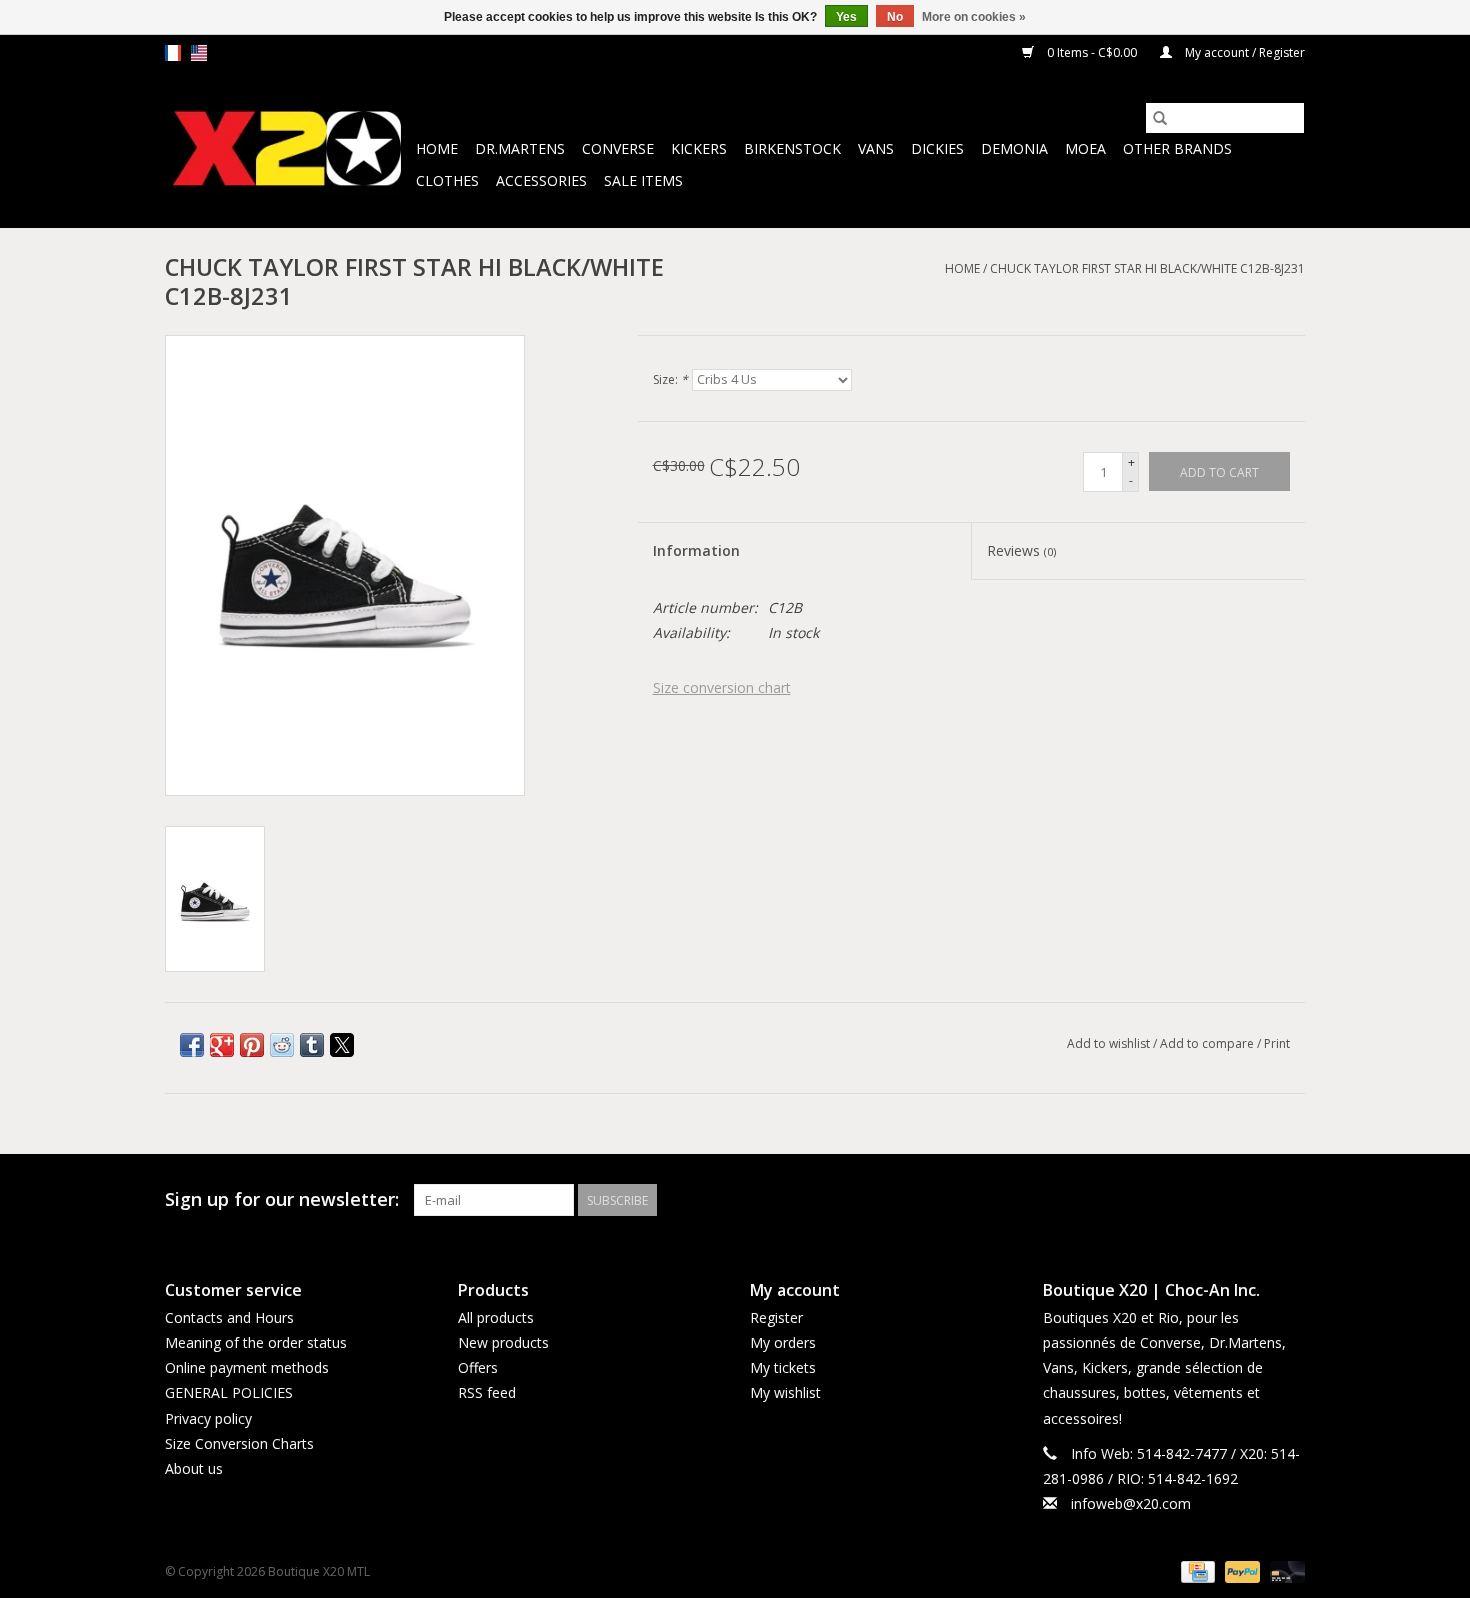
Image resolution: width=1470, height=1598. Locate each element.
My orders (783, 1342)
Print (1277, 1043)
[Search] (1160, 118)
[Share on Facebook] (192, 1045)
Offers (478, 1367)
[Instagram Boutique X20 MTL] (1289, 1200)
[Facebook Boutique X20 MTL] (1253, 1200)
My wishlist (785, 1392)
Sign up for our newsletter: (282, 1199)
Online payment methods (247, 1367)
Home (437, 148)
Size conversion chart (722, 687)
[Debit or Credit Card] (1284, 1570)
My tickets (783, 1367)
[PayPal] (1240, 1570)
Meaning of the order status (256, 1342)
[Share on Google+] (222, 1045)
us (199, 53)
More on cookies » (974, 17)
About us (194, 1468)
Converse (618, 148)
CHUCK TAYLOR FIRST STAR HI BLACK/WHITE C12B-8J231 (1147, 268)
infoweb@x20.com (1131, 1503)
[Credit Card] (1196, 1570)
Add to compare (1208, 1043)
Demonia (1014, 148)
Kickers (699, 148)
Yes (846, 17)
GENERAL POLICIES (229, 1392)
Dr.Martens (520, 148)
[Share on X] (342, 1045)
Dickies (937, 148)
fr (173, 53)
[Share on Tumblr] (312, 1045)
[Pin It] (252, 1045)
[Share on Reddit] (282, 1045)
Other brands (1177, 148)
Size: (670, 379)
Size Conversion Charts (239, 1443)
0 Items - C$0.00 (1092, 52)
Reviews (1021, 550)
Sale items (643, 180)
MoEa (1085, 148)
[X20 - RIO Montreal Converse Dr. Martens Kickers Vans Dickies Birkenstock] (287, 149)
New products (503, 1342)
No (895, 17)
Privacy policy (208, 1418)
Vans (876, 148)
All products (496, 1317)
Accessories (541, 180)
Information (696, 550)
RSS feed (487, 1392)
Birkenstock (792, 148)
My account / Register (1243, 52)
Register (776, 1317)
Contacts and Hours (229, 1317)
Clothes (447, 180)
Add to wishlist (1110, 1043)
